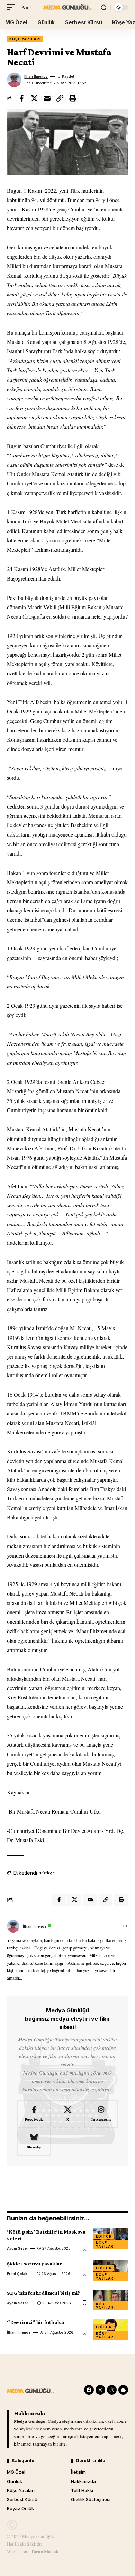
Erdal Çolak (17, 2274)
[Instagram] (101, 2114)
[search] (104, 7)
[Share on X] (34, 98)
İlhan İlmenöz (36, 76)
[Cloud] (123, 2390)
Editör (104, 2236)
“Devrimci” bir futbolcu (36, 2322)
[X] (67, 2114)
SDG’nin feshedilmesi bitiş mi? (43, 2293)
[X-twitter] (100, 2390)
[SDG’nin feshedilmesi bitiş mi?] (111, 2300)
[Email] (47, 98)
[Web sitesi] (125, 1926)
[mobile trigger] (13, 7)
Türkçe (47, 1873)
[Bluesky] (34, 2142)
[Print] (73, 98)
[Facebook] (34, 2114)
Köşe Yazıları (25, 39)
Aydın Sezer (17, 2248)
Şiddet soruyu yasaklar (34, 2263)
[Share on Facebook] (21, 98)
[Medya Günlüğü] (67, 7)
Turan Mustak (45, 2551)
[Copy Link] (60, 98)
